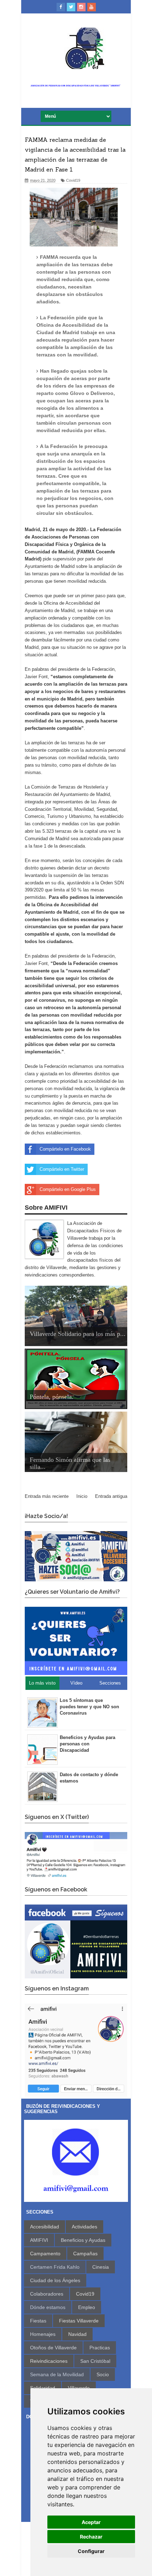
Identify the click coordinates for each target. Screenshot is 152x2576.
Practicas (100, 2348)
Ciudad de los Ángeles (55, 2280)
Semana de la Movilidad (57, 2374)
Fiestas (38, 2321)
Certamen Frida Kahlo (55, 2267)
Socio (103, 2374)
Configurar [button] (91, 2551)
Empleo (87, 2307)
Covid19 (73, 180)
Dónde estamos (48, 2307)
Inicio (82, 1496)
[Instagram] (81, 7)
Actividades (84, 2227)
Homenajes (43, 2334)
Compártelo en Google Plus (68, 1189)
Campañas (85, 2254)
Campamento (45, 2254)
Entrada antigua (111, 1496)
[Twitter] (71, 7)
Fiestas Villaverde (79, 2321)
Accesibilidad (45, 2227)
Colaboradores (47, 2294)
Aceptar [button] (91, 2522)
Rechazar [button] (91, 2537)
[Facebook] (61, 7)
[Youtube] (92, 7)
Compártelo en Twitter (62, 1169)
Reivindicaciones (49, 2361)
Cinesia (101, 2267)
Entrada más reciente (47, 1496)
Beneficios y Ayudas (83, 2240)
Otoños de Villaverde (53, 2348)
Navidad (77, 2334)
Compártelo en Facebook (65, 1149)
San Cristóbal (95, 2361)
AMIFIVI (39, 2240)
